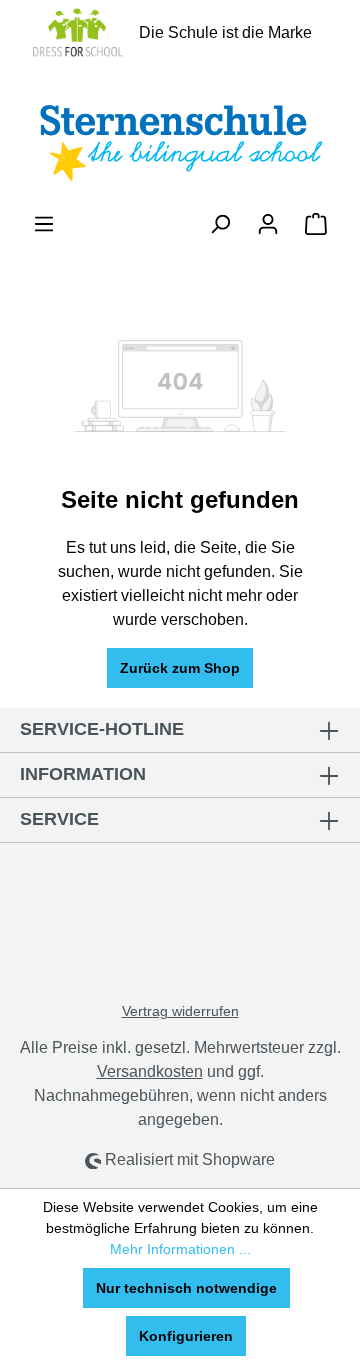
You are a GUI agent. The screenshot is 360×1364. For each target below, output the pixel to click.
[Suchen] (220, 224)
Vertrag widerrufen (180, 1011)
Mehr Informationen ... (180, 1249)
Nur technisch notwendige (186, 1288)
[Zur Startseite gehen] (180, 138)
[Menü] (44, 224)
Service (59, 819)
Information (83, 774)
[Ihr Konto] (268, 224)
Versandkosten (150, 1071)
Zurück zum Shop (180, 668)
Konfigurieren (186, 1336)
